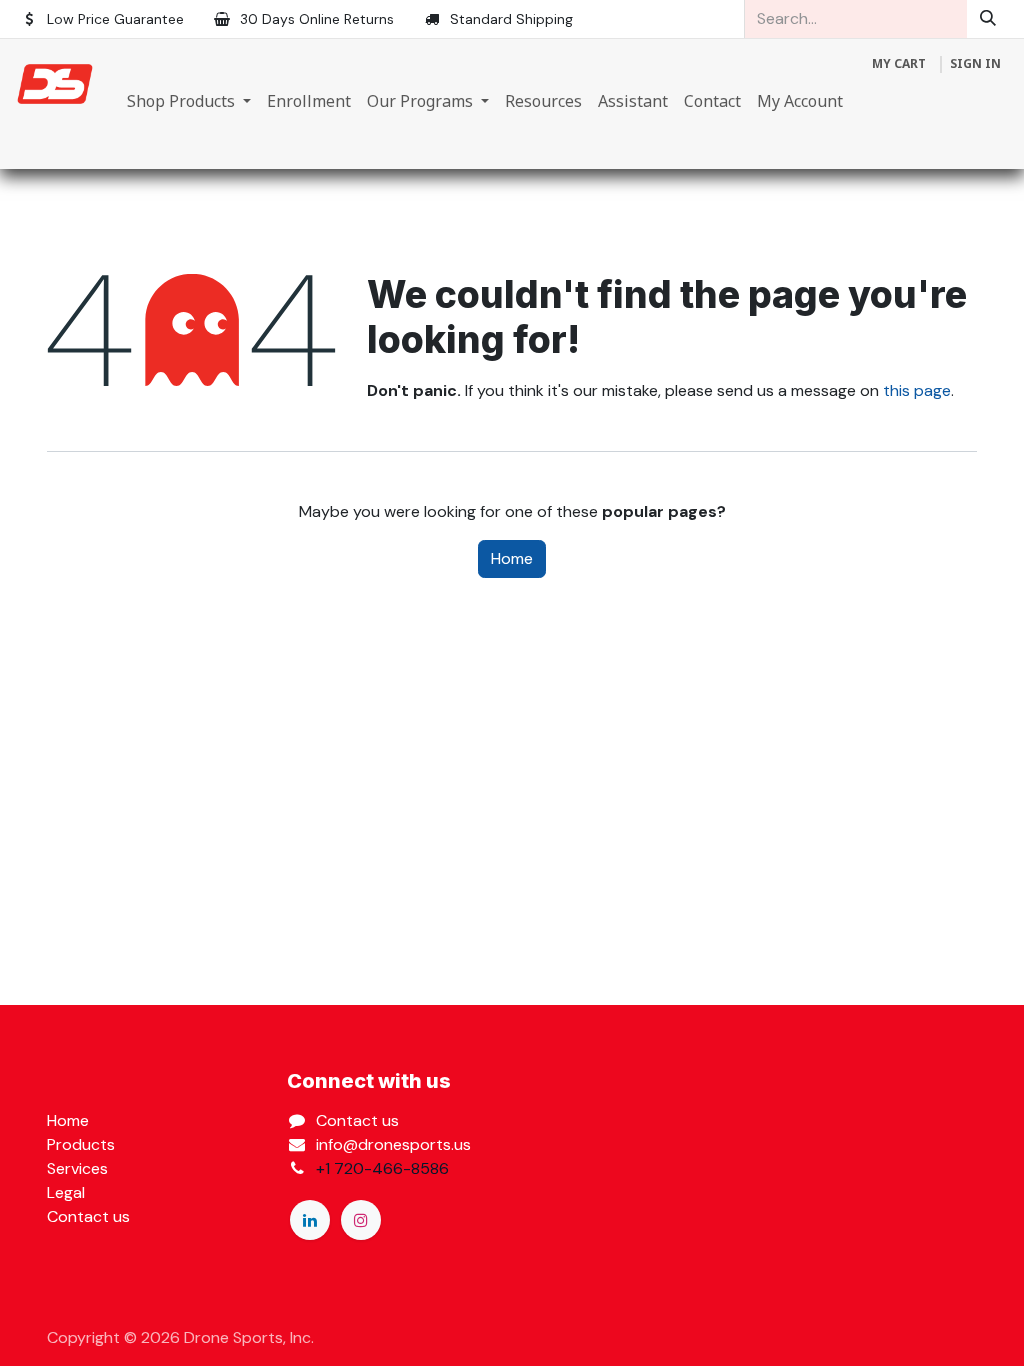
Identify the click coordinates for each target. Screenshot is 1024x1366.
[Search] (988, 19)
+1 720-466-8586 (382, 1168)
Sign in (975, 63)
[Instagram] (361, 1220)
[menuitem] (189, 101)
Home (512, 558)
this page (917, 390)
